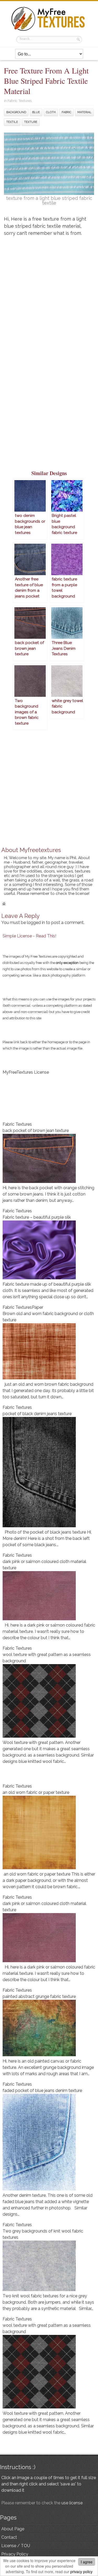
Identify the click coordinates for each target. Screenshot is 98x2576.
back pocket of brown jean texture (36, 1131)
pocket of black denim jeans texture (37, 1414)
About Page (13, 2529)
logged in (36, 923)
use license (72, 2503)
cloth (51, 112)
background (16, 112)
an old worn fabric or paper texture (36, 1792)
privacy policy (81, 2572)
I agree (87, 2562)
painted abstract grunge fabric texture (39, 1996)
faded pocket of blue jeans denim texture (42, 2091)
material (84, 112)
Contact (9, 2537)
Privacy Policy (15, 2554)
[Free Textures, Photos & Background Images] (49, 31)
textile (12, 122)
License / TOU (16, 2546)
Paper (38, 1307)
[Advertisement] (49, 295)
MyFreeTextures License (26, 1072)
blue (36, 112)
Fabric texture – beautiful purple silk (37, 1217)
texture (31, 122)
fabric (67, 112)
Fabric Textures (20, 101)
